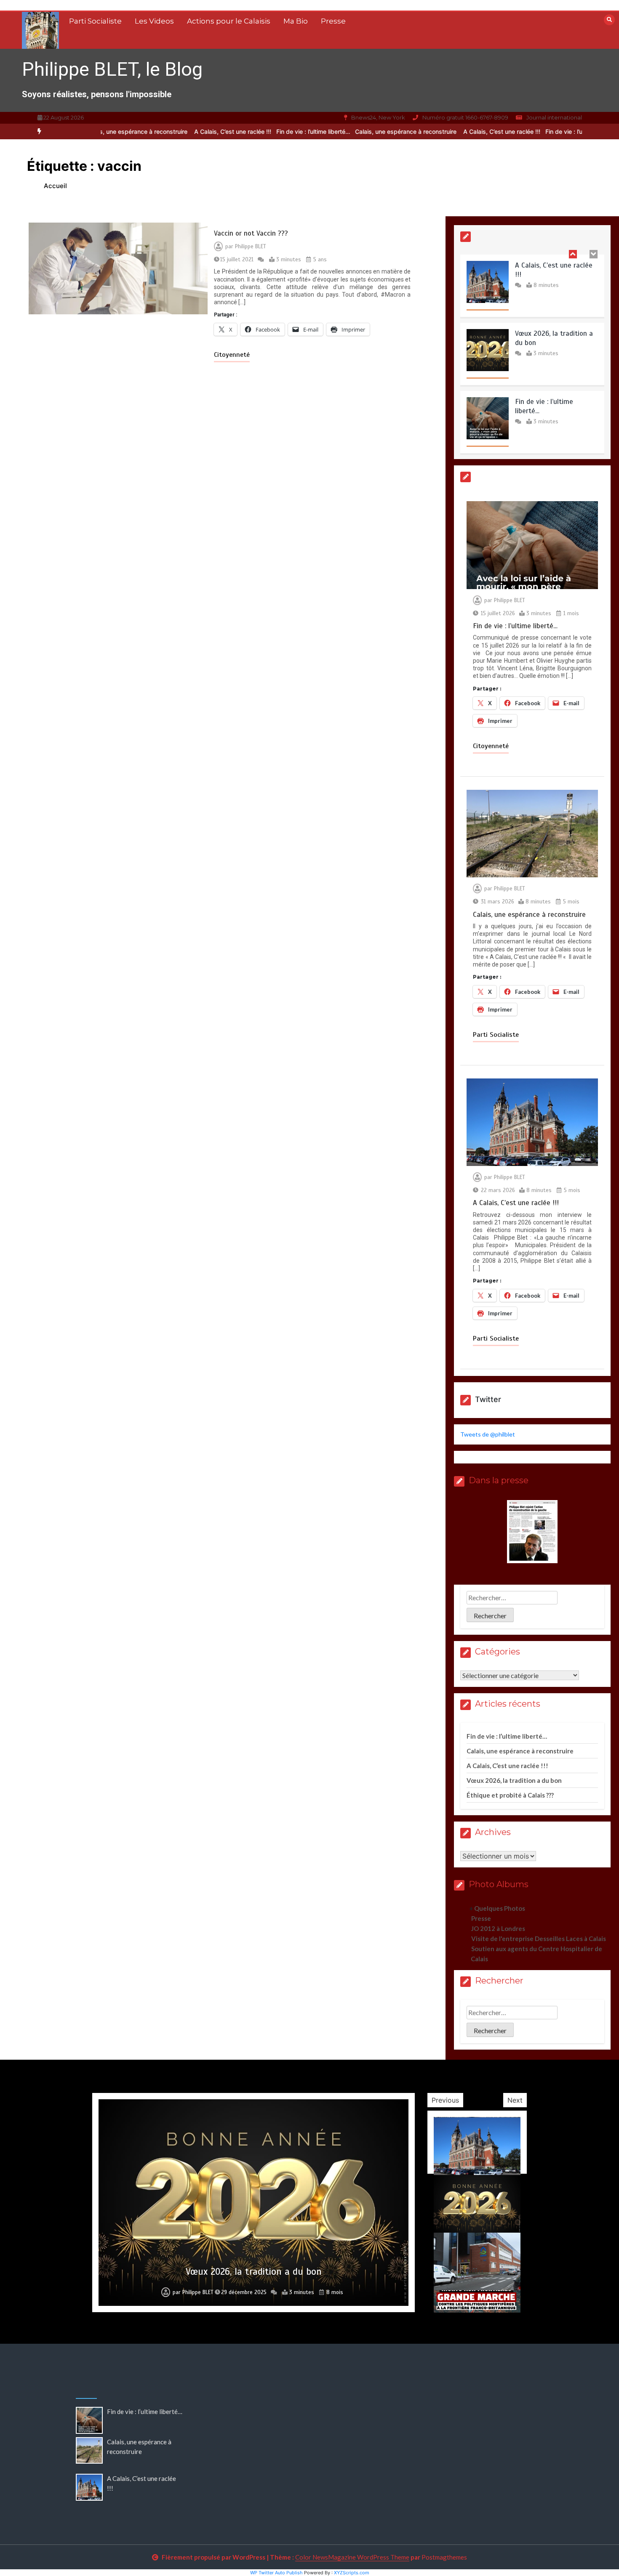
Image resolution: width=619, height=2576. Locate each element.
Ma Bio (296, 21)
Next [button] (515, 2100)
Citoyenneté (232, 355)
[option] (268, 131)
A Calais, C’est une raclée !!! (188, 131)
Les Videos (154, 21)
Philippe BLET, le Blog (112, 69)
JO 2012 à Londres (498, 1928)
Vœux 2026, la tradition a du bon (514, 1780)
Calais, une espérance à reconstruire (362, 131)
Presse (333, 21)
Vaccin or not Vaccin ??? (251, 233)
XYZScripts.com (352, 2573)
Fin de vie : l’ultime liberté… (268, 131)
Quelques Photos (500, 1908)
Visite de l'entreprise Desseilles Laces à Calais (539, 1939)
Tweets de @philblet (488, 1434)
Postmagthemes (444, 2557)
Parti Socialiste (95, 21)
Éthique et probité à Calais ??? (510, 1795)
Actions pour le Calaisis (229, 21)
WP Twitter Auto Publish (276, 2573)
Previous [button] (445, 2100)
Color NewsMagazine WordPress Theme (352, 2557)
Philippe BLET (251, 247)
